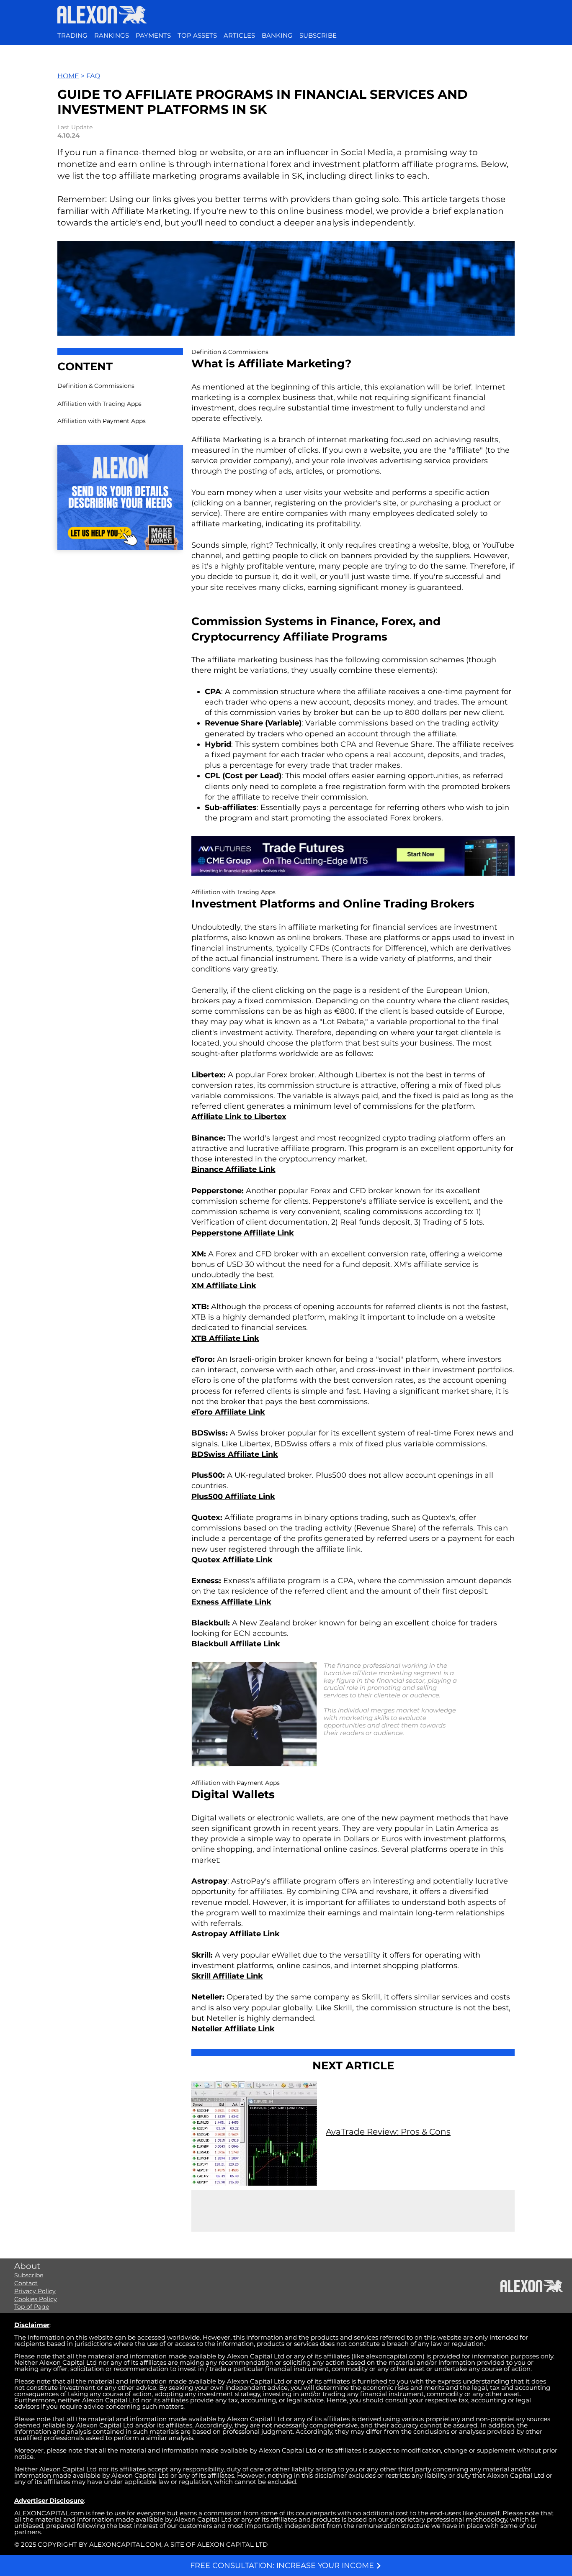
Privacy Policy (35, 2291)
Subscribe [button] (29, 2275)
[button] (318, 36)
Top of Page (32, 2307)
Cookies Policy (36, 2299)
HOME (68, 76)
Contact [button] (26, 2283)
